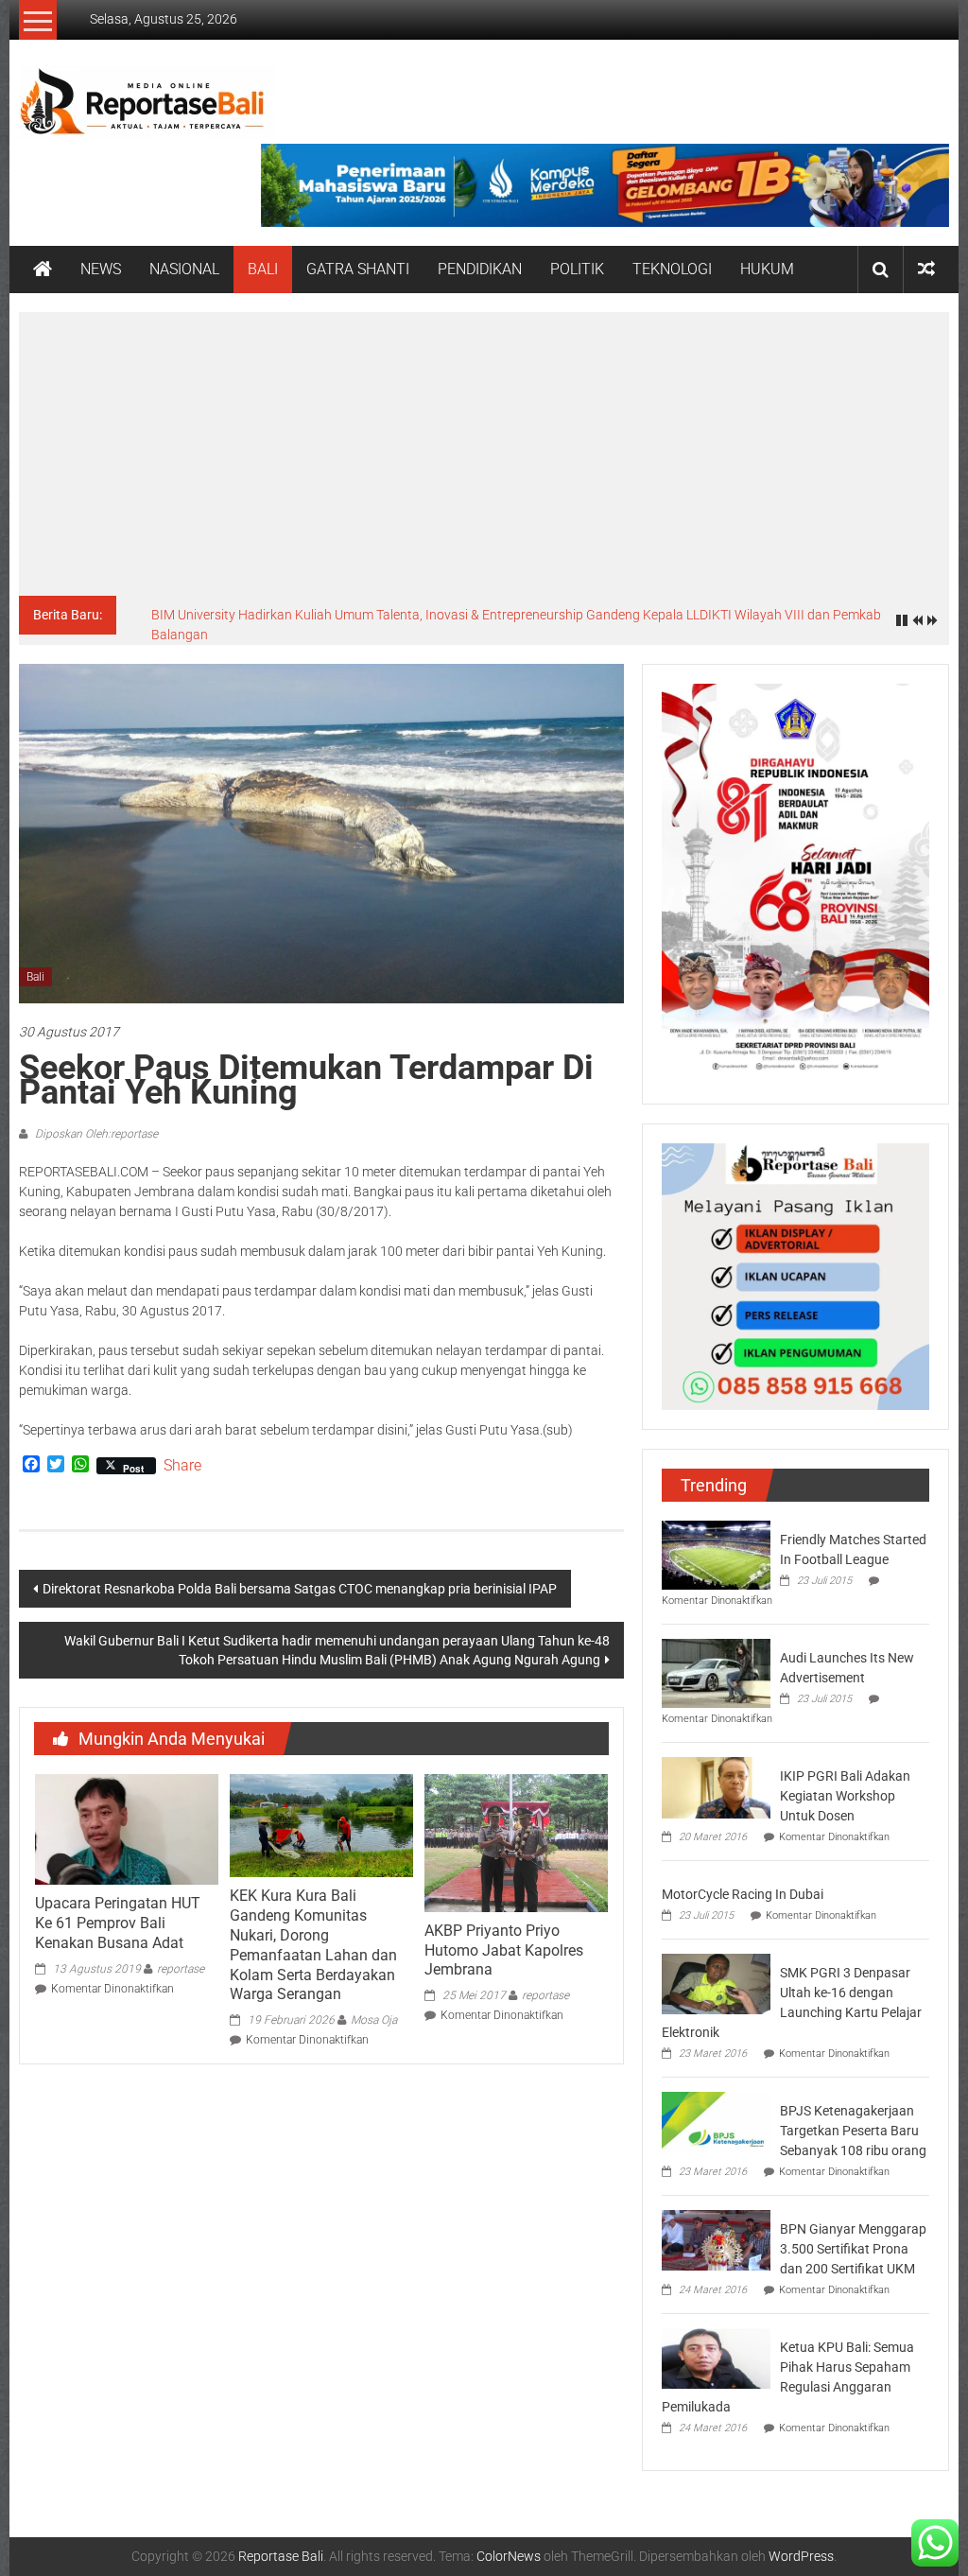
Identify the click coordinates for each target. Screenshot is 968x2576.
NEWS (101, 269)
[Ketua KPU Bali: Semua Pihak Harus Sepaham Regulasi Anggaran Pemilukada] (716, 2358)
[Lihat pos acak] (926, 269)
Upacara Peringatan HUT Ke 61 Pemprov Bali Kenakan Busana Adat (118, 1923)
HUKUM (767, 269)
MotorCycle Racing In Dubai (743, 1894)
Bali (35, 977)
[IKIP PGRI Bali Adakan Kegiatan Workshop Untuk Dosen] (716, 1786)
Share (182, 1466)
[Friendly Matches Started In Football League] (716, 1554)
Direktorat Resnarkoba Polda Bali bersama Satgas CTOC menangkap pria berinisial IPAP (300, 1589)
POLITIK (577, 269)
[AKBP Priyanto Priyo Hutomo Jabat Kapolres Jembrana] (516, 1842)
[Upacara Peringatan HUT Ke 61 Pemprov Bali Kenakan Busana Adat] (127, 1829)
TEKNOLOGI (672, 269)
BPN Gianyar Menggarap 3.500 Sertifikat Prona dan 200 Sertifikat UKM (853, 2249)
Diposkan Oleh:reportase (95, 1134)
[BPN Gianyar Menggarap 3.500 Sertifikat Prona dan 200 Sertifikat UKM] (716, 2239)
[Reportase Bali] (43, 270)
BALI (263, 269)
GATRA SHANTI (358, 269)
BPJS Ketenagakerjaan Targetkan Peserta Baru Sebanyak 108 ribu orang (853, 2131)
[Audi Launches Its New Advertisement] (716, 1672)
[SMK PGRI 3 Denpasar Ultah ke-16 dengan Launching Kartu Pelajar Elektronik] (716, 1983)
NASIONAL (184, 269)
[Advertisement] (484, 454)
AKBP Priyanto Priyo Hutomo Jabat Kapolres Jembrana (504, 1950)
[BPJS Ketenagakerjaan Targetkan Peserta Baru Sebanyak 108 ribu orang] (716, 2121)
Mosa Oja (374, 2020)
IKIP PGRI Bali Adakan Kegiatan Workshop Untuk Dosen (845, 1796)
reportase (181, 1969)
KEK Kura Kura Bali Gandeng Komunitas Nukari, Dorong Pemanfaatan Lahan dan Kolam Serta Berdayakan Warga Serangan (313, 1945)
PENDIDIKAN (480, 269)
